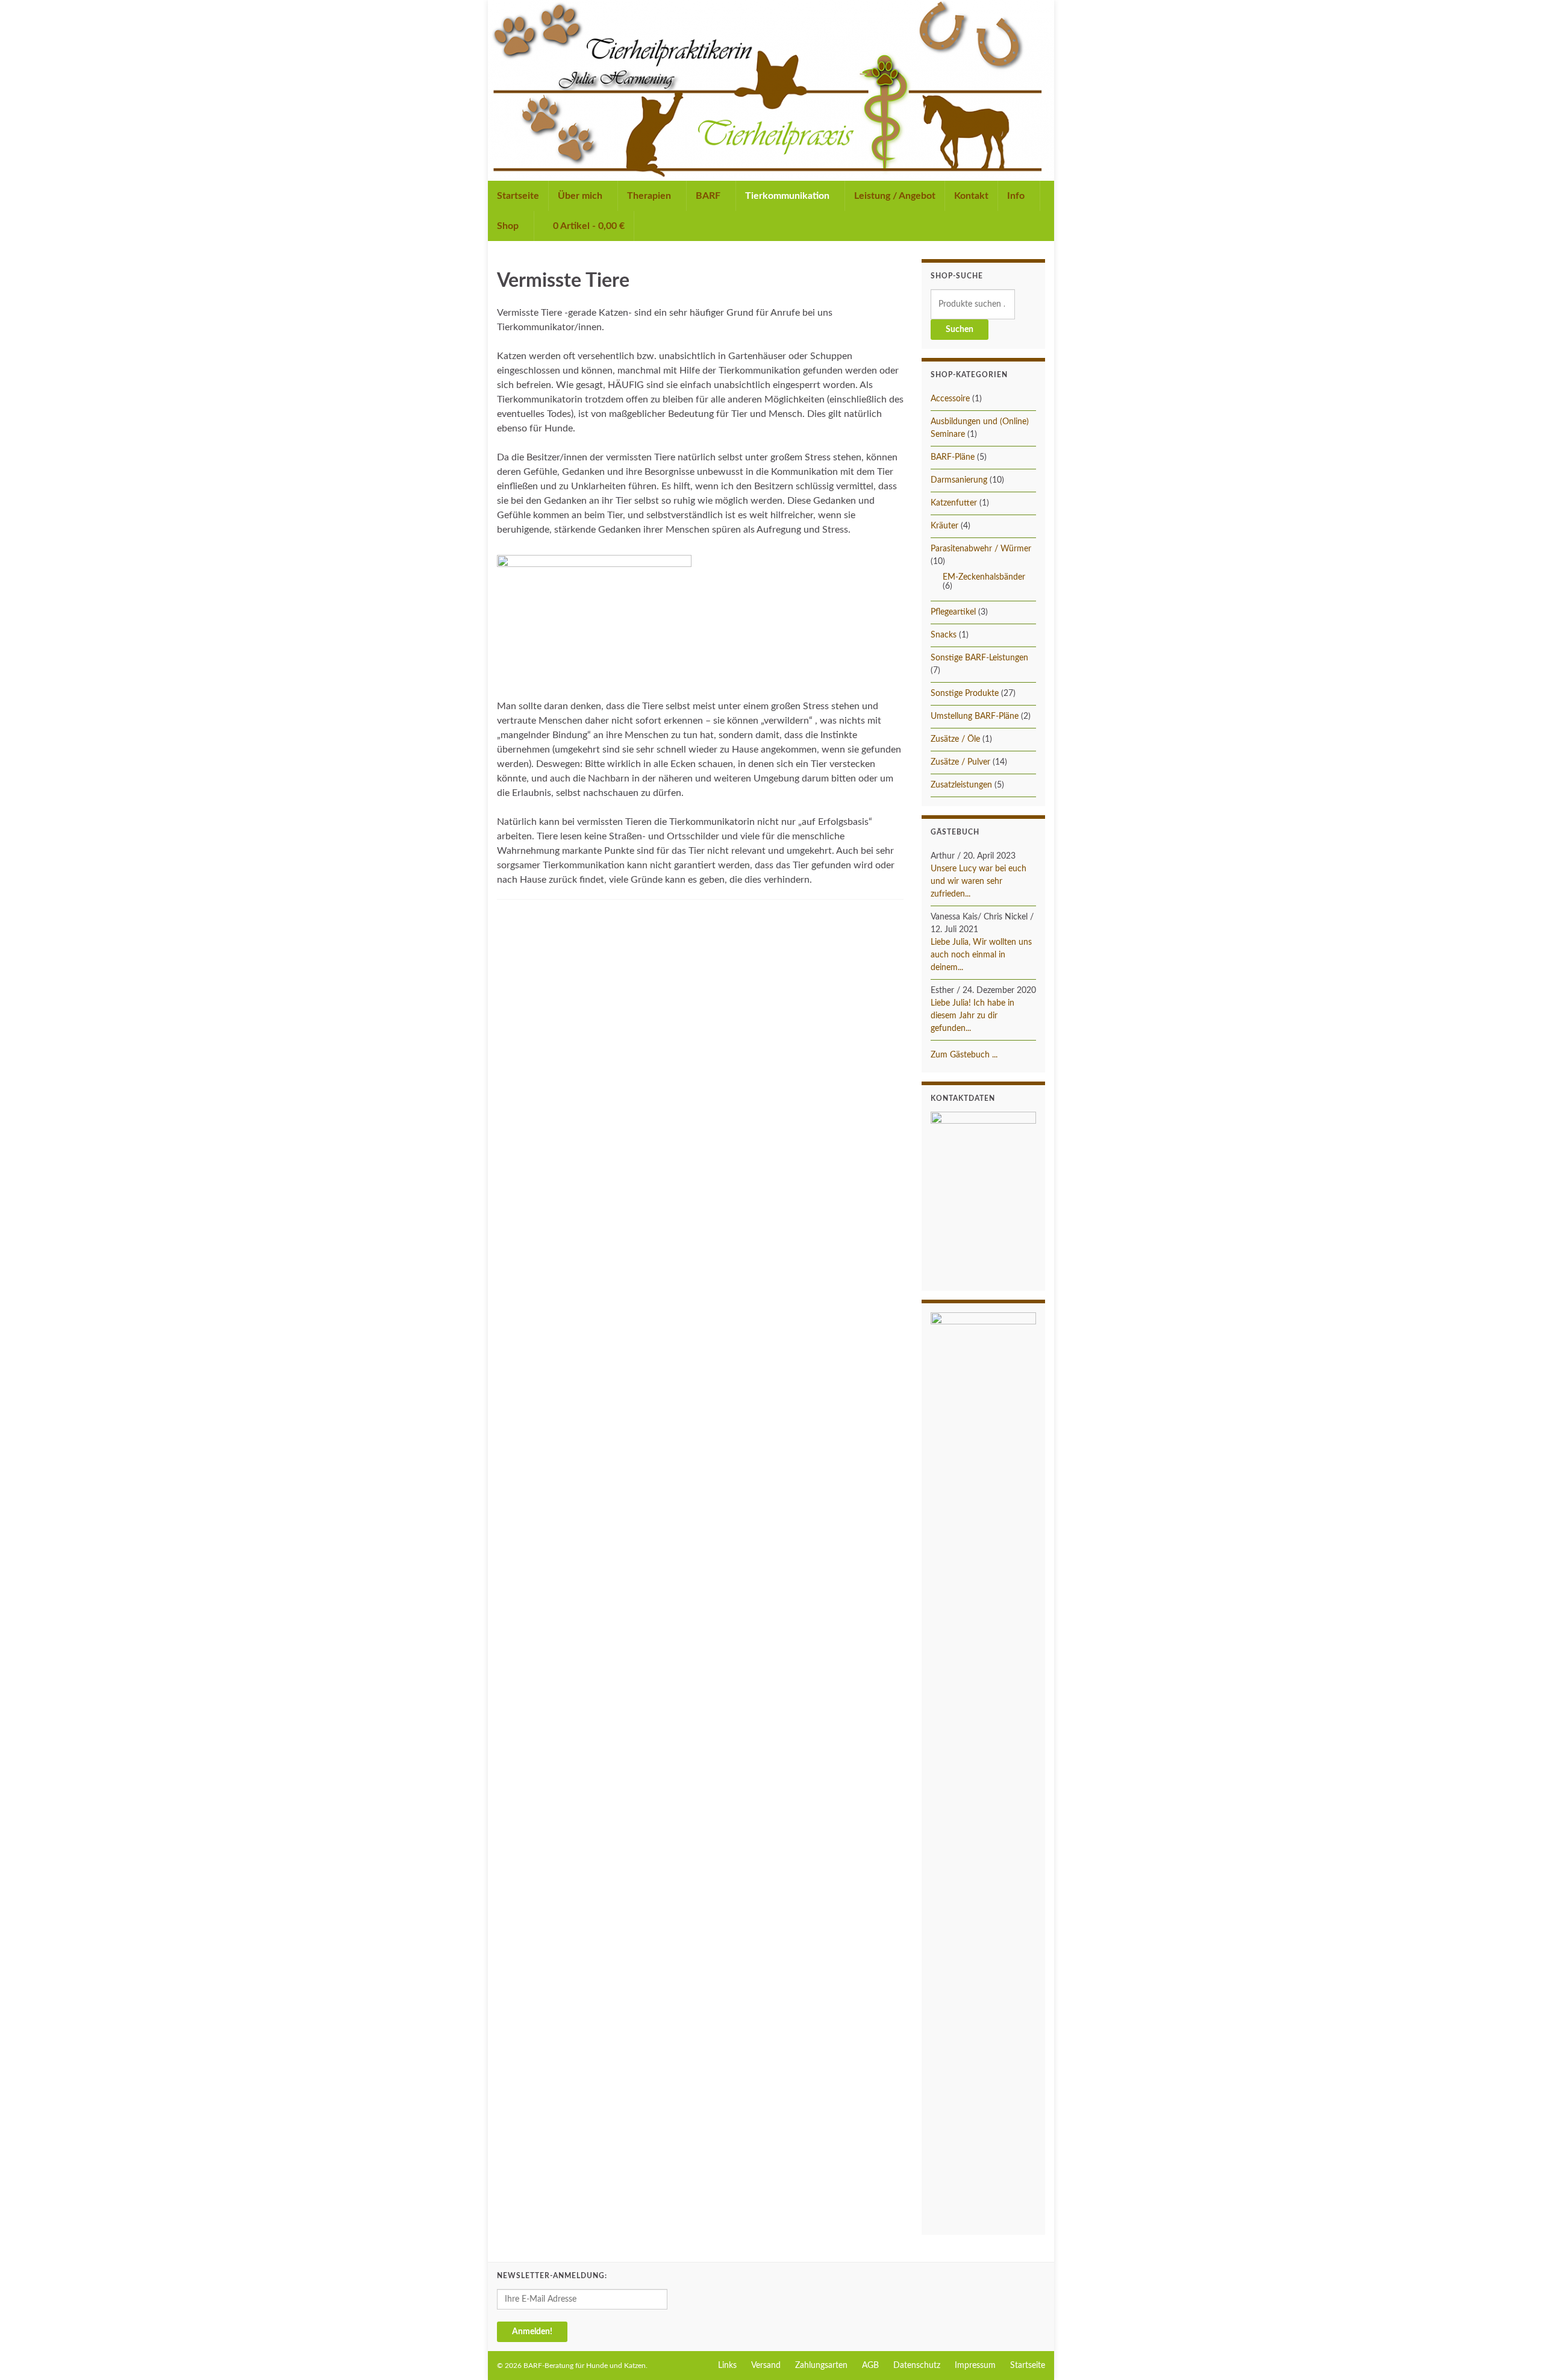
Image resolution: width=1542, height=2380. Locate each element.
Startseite (518, 196)
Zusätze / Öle (955, 739)
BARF (709, 196)
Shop (509, 226)
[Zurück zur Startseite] (771, 90)
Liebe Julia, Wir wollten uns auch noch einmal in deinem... (981, 955)
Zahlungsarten (821, 2366)
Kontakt (971, 196)
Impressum (975, 2366)
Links (727, 2366)
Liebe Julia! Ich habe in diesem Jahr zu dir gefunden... (972, 1016)
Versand (766, 2366)
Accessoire (950, 399)
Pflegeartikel (953, 612)
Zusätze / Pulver (960, 762)
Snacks (944, 635)
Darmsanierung (959, 480)
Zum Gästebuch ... (964, 1055)
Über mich (581, 196)
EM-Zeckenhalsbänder (984, 577)
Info (1017, 196)
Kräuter (944, 526)
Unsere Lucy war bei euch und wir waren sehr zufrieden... (979, 882)
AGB (870, 2366)
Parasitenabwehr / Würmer (981, 549)
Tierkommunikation (788, 196)
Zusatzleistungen (961, 785)
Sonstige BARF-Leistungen (979, 658)
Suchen (960, 330)
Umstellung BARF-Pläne (975, 716)
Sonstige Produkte (965, 694)
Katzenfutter (954, 503)
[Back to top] (1515, 2353)
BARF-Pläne (953, 457)
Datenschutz (917, 2366)
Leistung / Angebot (895, 196)
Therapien (650, 196)
